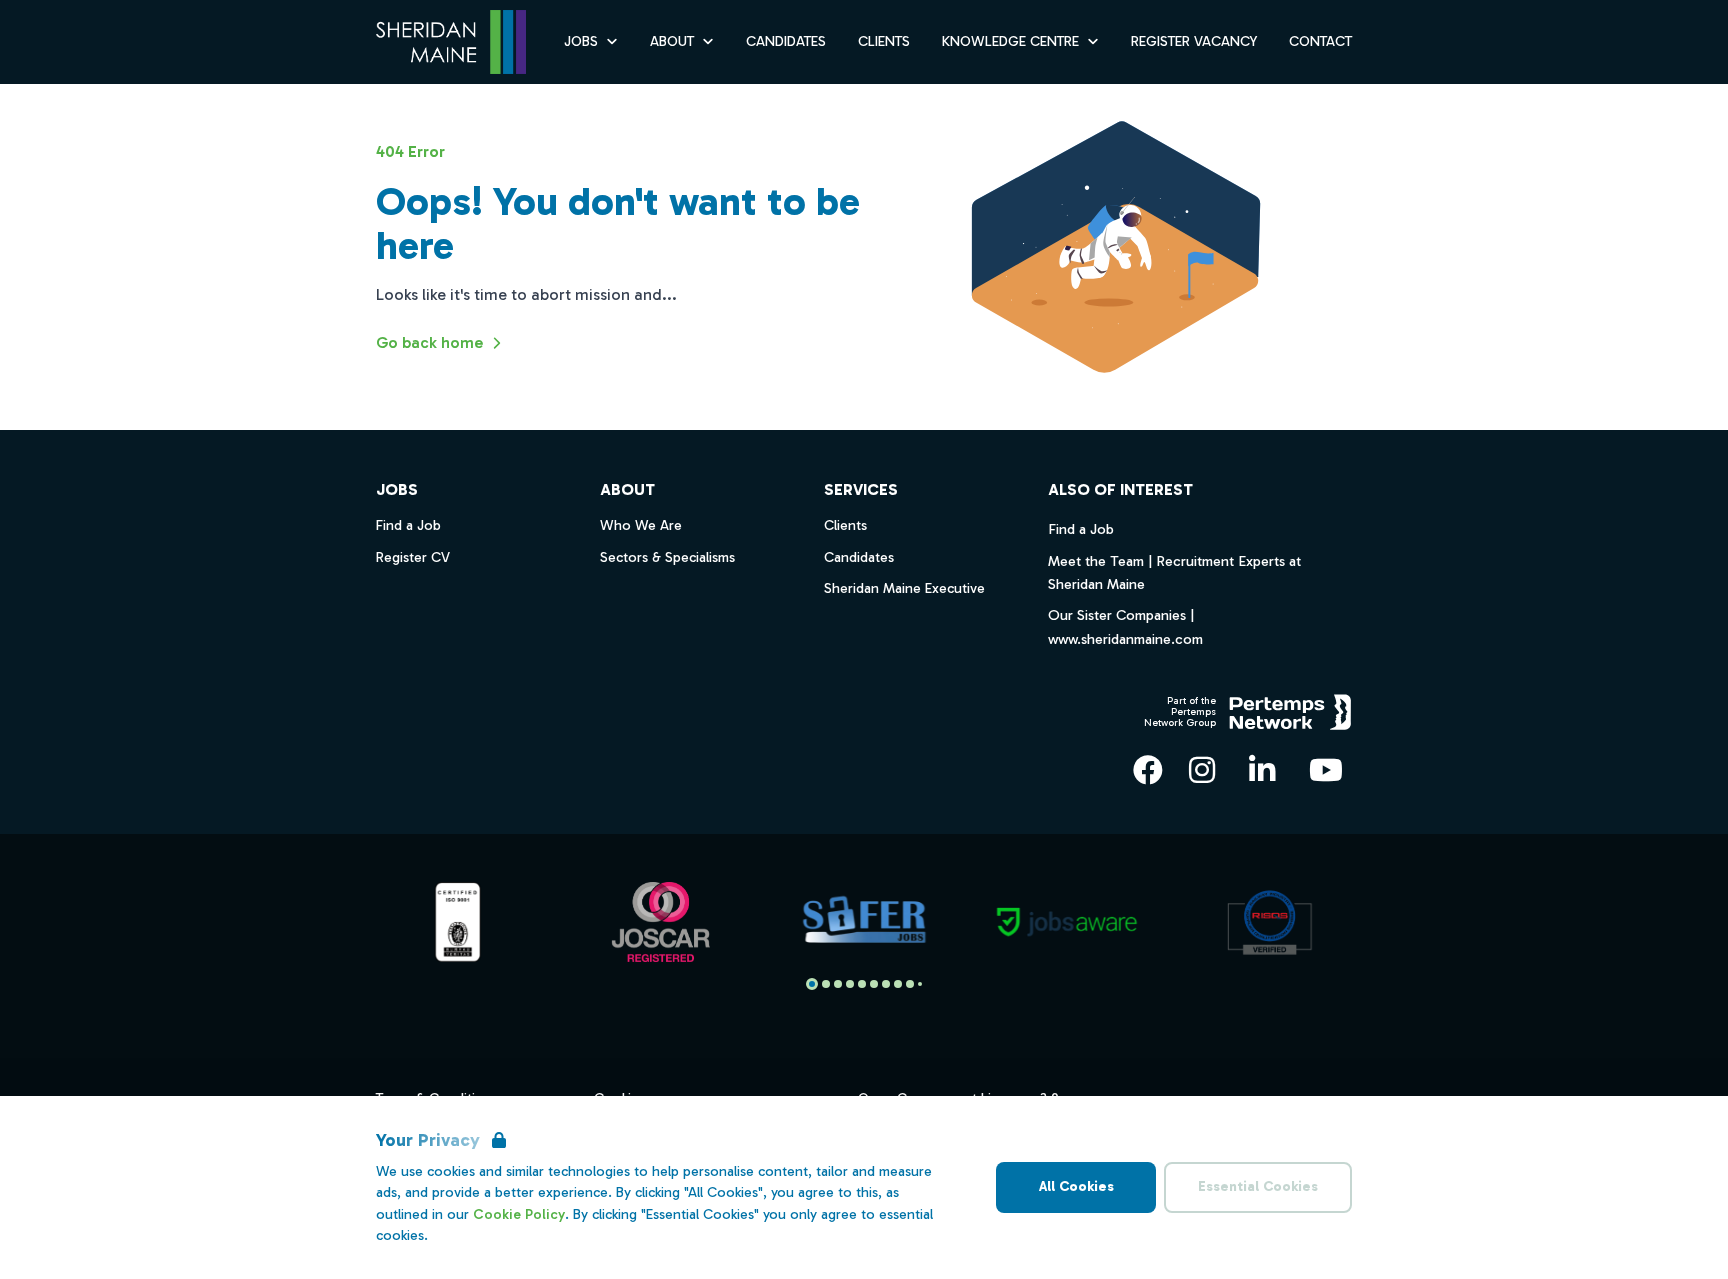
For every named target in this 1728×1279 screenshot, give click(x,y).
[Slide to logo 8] (910, 984)
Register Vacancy (1194, 41)
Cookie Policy (519, 1214)
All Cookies (1076, 1186)
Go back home (429, 342)
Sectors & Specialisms (667, 557)
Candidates (786, 41)
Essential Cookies (1258, 1186)
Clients (884, 41)
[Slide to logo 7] (898, 984)
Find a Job (1081, 529)
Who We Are (641, 525)
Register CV (413, 557)
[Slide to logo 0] (812, 984)
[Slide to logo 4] (862, 984)
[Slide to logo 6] (886, 984)
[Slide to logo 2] (838, 984)
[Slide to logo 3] (850, 984)
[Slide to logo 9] (920, 984)
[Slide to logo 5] (874, 984)
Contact (1320, 41)
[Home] (451, 42)
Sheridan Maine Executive (904, 588)
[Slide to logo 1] (826, 984)
